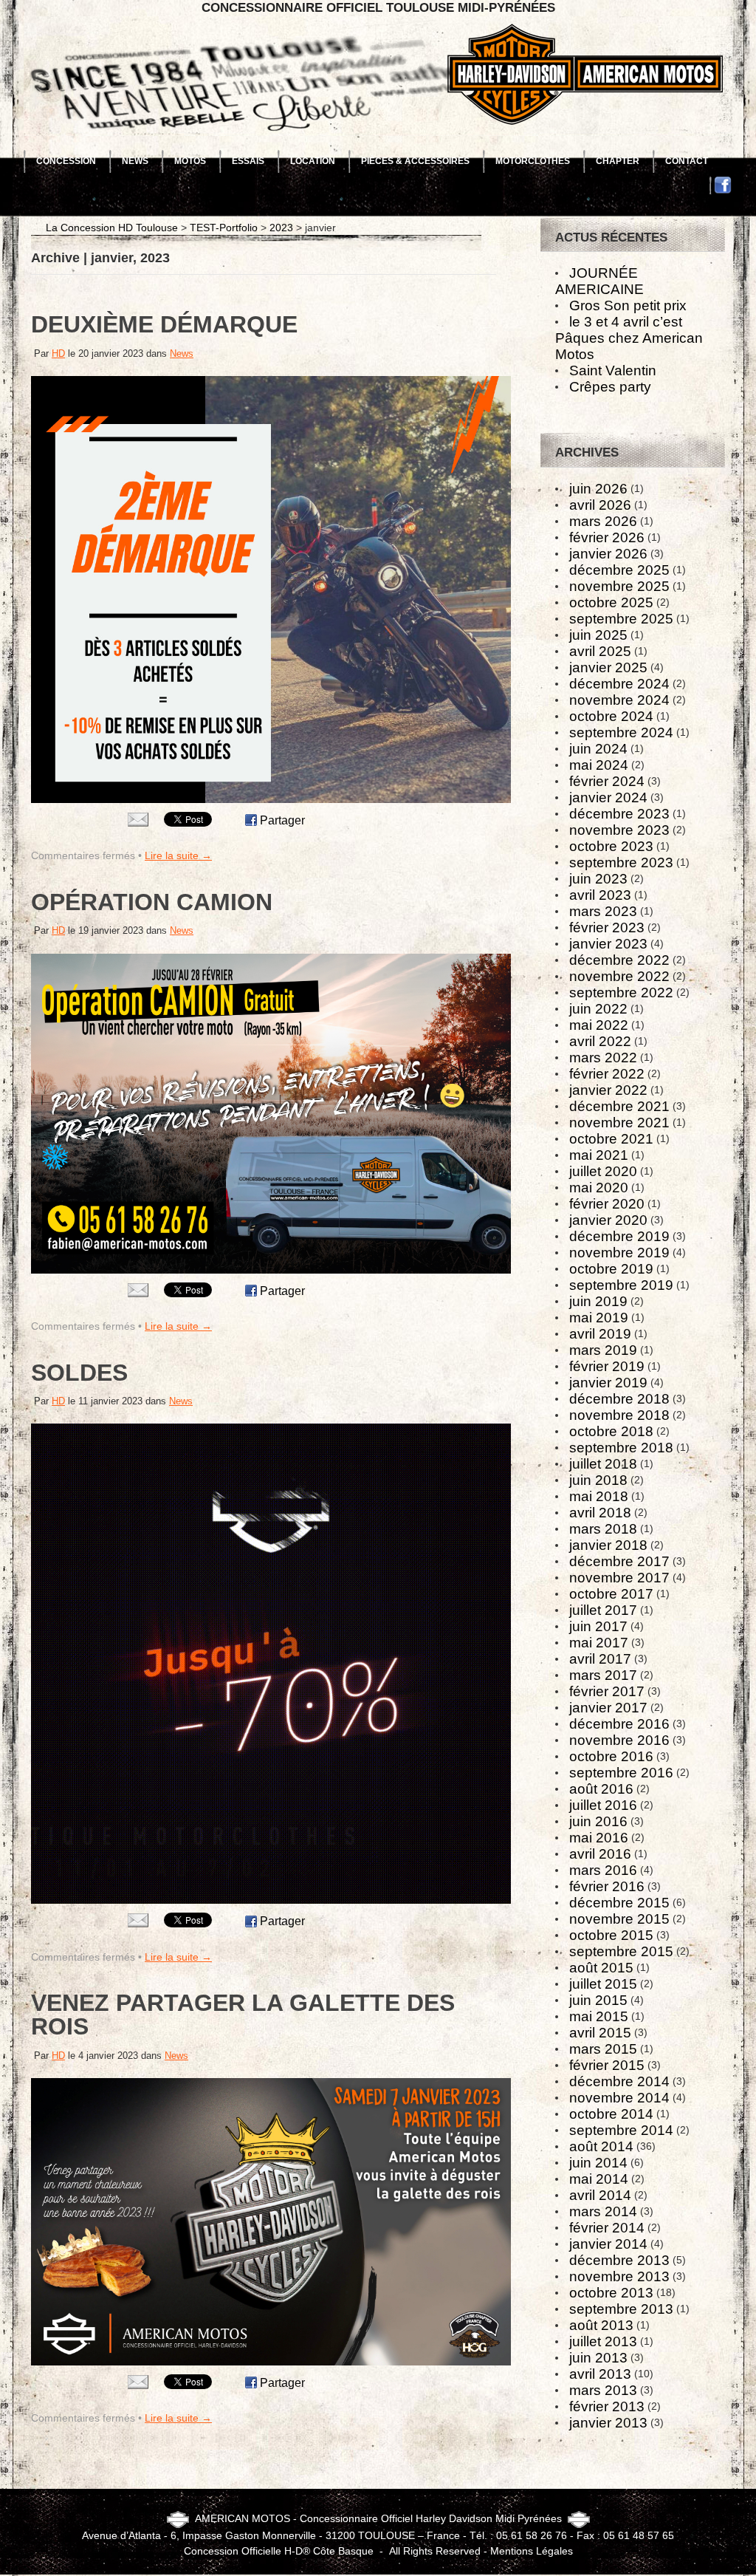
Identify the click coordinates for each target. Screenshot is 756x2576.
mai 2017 (599, 1643)
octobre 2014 (611, 2114)
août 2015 (601, 1968)
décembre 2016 (619, 1724)
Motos (190, 161)
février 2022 (607, 1074)
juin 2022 (598, 1009)
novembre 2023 (619, 830)
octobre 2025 (611, 602)
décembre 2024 (619, 684)
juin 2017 (598, 1626)
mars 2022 (603, 1058)
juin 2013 (598, 2358)
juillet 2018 (603, 1464)
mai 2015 (599, 2016)
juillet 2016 (603, 1805)
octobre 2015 (611, 1935)
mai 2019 (599, 1318)
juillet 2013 (603, 2341)
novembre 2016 (619, 1740)
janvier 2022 (608, 1090)
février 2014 (607, 2228)
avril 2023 (600, 895)
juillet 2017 (603, 1610)
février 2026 (607, 537)
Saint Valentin (613, 370)
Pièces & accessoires (415, 161)
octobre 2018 (611, 1431)
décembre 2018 (619, 1399)
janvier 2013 (608, 2423)
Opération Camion (152, 902)
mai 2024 (599, 765)
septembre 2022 (621, 993)
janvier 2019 (608, 1383)
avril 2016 (600, 1854)
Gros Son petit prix (628, 305)
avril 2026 (600, 505)
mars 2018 (603, 1529)
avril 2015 (600, 2033)
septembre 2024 (621, 732)
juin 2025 (598, 635)
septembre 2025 (621, 619)
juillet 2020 (603, 1171)
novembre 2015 (619, 1919)
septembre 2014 (621, 2130)
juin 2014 (598, 2163)
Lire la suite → (178, 855)
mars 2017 (603, 1675)
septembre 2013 (621, 2309)
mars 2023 (603, 911)
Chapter (618, 161)
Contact (687, 161)
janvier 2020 (608, 1220)
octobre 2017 (611, 1594)
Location (313, 161)
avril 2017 (600, 1659)
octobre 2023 (611, 846)
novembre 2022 (619, 976)
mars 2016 (603, 1870)
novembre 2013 (619, 2276)
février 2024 (607, 781)
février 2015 (607, 2065)
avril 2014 (600, 2195)
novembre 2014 (619, 2098)
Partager (282, 820)
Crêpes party (610, 387)
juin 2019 (598, 1301)
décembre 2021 (619, 1106)
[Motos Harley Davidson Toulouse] (378, 24)
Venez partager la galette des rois (243, 2015)
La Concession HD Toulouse (112, 228)
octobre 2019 (611, 1269)
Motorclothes (533, 161)
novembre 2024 (619, 700)
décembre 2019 (619, 1236)
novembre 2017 (619, 1578)
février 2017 (607, 1691)
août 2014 (601, 2146)
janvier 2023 (608, 944)
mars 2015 (603, 2049)
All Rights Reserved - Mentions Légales (481, 2551)
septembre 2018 (621, 1448)
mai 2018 (599, 1496)
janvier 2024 (608, 797)
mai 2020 (599, 1188)
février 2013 (607, 2406)
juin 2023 (598, 879)
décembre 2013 (619, 2260)
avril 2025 (600, 651)
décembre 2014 (619, 2081)
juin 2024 (598, 749)
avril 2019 (600, 1334)
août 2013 (601, 2325)
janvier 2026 (608, 554)
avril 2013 (600, 2374)
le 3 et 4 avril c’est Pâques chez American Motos (629, 338)
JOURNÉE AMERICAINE (599, 281)
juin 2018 (598, 1480)
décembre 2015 (619, 1903)
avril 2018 (600, 1513)
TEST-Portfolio (224, 228)
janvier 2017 (608, 1708)
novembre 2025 (619, 586)
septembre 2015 (621, 1951)
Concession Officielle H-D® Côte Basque (279, 2551)
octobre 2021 (611, 1139)
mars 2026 (603, 521)
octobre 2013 (611, 2293)
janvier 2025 (608, 667)
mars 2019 (603, 1350)
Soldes (79, 1373)
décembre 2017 (619, 1561)
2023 (281, 228)
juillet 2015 (603, 1984)
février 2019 (607, 1366)
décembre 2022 (619, 960)
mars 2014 (603, 2211)
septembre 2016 (621, 1773)
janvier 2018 (608, 1545)
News (135, 161)
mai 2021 (599, 1155)
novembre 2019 (619, 1253)
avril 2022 (600, 1041)
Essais (248, 161)
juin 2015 (598, 2000)
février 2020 (607, 1204)
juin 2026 (598, 489)
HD (58, 353)
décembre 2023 (619, 814)
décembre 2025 (619, 570)
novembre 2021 (619, 1123)
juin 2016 (598, 1821)
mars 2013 (603, 2390)
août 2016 (601, 1789)
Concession (66, 161)
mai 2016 (599, 1838)
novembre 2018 (619, 1415)
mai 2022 (599, 1025)
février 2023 (607, 927)
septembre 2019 (621, 1285)
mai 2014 (599, 2179)
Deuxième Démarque (164, 324)
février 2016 (607, 1886)
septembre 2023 (621, 862)
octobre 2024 (611, 716)
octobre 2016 (611, 1756)
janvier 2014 (608, 2244)
